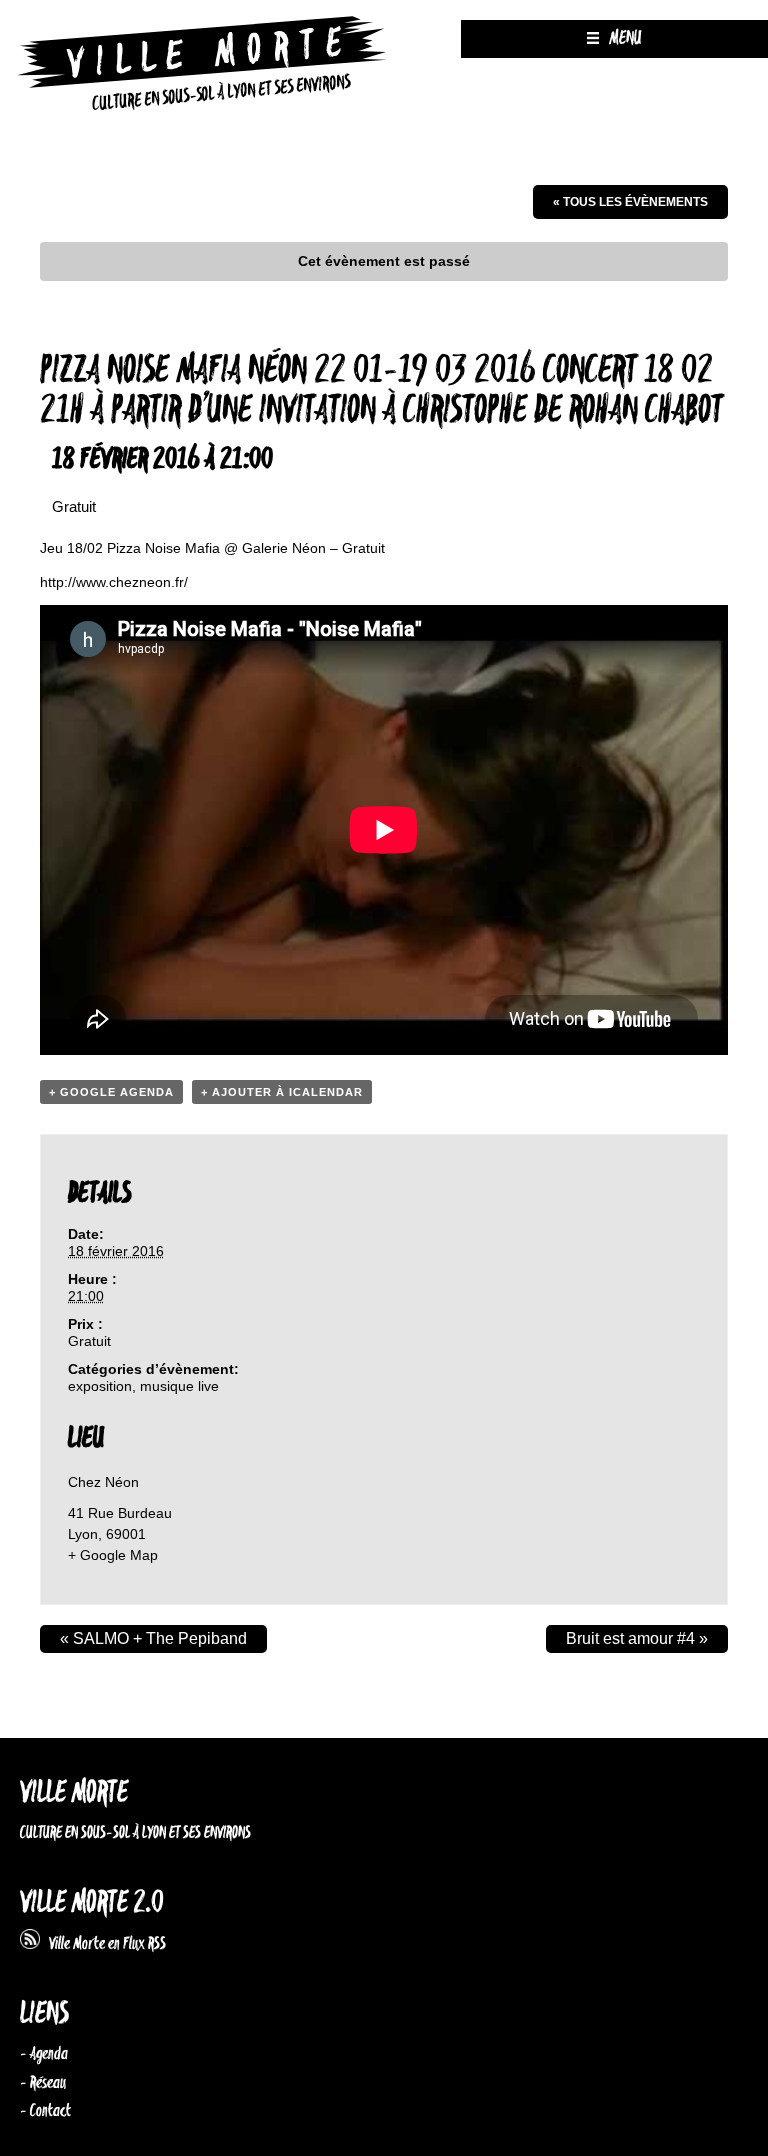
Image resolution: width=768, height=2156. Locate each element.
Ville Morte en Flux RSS (103, 1944)
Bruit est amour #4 (637, 1638)
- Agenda (44, 2054)
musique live (179, 1386)
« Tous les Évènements (630, 202)
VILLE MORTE (74, 1793)
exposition (100, 1386)
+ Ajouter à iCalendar (282, 1092)
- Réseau (43, 2083)
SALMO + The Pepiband (153, 1638)
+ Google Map (113, 1555)
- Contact (45, 2111)
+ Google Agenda (111, 1092)
